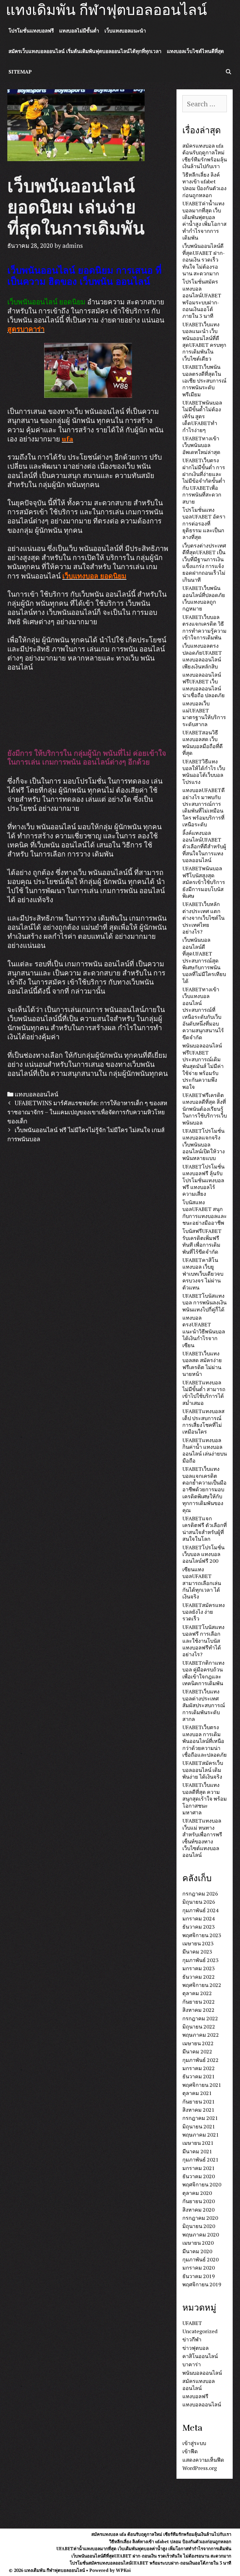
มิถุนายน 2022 (199, 2026)
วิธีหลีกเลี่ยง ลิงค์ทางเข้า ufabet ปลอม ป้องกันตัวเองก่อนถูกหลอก (204, 185)
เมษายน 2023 (198, 1943)
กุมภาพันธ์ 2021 (200, 2159)
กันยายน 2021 (199, 2101)
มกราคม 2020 (199, 2268)
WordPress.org (200, 2468)
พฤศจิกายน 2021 (202, 2085)
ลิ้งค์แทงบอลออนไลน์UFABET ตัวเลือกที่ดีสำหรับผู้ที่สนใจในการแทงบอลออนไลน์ (204, 847)
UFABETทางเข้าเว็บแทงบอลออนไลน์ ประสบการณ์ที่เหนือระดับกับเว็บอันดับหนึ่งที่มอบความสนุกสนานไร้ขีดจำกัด (203, 1013)
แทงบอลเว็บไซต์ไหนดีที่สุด (195, 51)
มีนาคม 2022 (197, 2051)
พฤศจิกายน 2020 (202, 2184)
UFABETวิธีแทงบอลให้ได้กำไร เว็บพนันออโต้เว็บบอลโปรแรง (204, 772)
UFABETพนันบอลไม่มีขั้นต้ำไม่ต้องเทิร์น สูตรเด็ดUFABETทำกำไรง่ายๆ (202, 416)
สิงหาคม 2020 (198, 2210)
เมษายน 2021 (198, 2143)
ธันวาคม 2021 (199, 2076)
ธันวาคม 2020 (199, 2176)
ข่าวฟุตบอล (196, 2348)
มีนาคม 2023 (197, 1951)
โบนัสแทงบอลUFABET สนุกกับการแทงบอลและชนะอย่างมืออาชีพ (205, 1212)
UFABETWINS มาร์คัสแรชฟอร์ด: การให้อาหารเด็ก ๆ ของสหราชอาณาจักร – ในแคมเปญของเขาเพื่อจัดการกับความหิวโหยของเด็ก (87, 1112)
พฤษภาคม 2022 (201, 2035)
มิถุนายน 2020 (199, 2226)
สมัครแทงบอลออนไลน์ (199, 2384)
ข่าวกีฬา (192, 2339)
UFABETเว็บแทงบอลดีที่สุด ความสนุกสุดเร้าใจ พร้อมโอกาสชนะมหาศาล (205, 1799)
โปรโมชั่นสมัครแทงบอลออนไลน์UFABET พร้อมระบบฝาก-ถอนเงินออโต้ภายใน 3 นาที (202, 299)
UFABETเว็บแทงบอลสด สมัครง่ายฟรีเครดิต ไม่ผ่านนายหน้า (202, 1364)
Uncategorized (200, 2331)
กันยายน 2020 (199, 2201)
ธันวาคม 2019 (199, 2276)
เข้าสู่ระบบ (194, 2443)
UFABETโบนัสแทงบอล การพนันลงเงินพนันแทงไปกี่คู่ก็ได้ (204, 1302)
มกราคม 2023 (199, 1968)
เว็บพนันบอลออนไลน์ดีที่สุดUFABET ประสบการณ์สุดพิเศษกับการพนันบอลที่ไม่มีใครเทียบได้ (204, 960)
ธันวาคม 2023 (199, 1927)
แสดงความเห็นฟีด (203, 2460)
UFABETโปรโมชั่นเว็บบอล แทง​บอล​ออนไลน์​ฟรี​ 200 (203, 1554)
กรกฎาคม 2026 (200, 1893)
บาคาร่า (192, 2364)
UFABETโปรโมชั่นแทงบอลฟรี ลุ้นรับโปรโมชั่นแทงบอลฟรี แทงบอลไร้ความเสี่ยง (203, 1180)
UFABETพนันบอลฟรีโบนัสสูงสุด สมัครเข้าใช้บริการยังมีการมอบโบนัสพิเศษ (204, 882)
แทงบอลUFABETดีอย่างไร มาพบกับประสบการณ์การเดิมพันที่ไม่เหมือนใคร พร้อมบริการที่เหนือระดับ (204, 807)
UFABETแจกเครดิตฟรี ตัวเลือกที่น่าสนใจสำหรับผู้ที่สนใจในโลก (205, 1528)
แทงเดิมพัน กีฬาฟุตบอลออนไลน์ (106, 10)
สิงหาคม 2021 (198, 2110)
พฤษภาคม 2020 (201, 2234)
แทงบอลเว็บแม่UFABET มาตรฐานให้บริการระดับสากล (204, 714)
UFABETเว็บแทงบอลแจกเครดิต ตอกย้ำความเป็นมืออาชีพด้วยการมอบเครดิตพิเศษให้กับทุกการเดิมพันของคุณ (204, 1489)
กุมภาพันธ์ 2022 (200, 2060)
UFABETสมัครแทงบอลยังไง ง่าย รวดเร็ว (204, 1612)
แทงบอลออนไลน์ (36, 1094)
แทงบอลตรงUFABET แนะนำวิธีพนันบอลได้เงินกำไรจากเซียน (204, 1331)
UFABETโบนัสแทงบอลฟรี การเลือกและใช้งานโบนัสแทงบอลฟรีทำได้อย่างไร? (203, 1641)
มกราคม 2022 (199, 2068)
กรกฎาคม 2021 (200, 2118)
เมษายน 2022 (198, 2043)
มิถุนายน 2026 (199, 1902)
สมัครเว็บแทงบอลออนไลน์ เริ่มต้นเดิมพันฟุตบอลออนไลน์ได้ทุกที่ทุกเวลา (85, 51)
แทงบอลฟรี (195, 2396)
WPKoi (123, 2570)
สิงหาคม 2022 (198, 2010)
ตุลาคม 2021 (197, 2093)
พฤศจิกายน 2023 (202, 1935)
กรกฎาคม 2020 (200, 2218)
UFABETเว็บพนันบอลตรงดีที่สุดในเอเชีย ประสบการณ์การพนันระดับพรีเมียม (204, 381)
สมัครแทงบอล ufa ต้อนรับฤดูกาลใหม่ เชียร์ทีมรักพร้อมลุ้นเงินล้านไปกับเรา (205, 156)
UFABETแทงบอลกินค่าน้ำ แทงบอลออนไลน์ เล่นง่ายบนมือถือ (205, 1450)
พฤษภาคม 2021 (201, 2135)
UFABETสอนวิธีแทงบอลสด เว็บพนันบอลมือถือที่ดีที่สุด (203, 743)
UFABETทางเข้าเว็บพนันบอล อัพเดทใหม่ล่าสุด (201, 445)
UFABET (192, 2323)
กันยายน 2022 (199, 2002)
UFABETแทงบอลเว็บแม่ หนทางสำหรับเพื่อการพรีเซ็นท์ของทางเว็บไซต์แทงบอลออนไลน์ (202, 1838)
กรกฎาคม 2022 (200, 2018)
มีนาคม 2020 (197, 2251)
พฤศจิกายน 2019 (202, 2284)
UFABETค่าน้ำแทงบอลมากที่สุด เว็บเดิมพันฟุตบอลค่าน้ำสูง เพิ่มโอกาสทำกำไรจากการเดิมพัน (204, 220)
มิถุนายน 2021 (199, 2126)
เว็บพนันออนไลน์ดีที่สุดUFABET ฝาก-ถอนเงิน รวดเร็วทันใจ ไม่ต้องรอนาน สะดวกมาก (204, 260)
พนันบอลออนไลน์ (202, 2373)
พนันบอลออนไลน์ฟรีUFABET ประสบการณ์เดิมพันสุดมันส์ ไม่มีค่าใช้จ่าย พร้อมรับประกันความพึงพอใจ (203, 1066)
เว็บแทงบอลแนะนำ (125, 31)
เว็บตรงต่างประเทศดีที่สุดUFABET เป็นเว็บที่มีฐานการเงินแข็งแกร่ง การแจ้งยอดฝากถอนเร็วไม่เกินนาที (204, 563)
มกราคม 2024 (199, 1918)
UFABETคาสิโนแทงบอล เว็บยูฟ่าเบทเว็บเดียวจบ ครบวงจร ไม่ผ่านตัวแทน (203, 1274)
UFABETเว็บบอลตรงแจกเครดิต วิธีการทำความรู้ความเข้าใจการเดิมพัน (204, 627)
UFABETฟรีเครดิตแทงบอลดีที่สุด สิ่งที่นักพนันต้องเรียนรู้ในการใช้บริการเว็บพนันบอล (205, 1109)
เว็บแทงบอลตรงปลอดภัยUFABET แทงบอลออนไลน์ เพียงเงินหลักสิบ (202, 656)
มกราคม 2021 (199, 2168)
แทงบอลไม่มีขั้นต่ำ (79, 31)
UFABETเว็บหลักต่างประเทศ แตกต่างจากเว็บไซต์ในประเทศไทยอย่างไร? (203, 918)
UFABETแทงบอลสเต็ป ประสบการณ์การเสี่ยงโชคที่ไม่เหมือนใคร (203, 1421)
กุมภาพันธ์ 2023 (200, 1960)
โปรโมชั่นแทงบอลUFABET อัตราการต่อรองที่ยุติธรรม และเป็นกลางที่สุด (204, 523)
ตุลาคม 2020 (197, 2193)
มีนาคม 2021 (197, 2151)
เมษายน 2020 (198, 2243)
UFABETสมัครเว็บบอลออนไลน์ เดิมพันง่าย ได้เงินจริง (203, 1770)
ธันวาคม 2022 (199, 1977)
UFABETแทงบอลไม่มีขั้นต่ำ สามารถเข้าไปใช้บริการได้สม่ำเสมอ (204, 1393)
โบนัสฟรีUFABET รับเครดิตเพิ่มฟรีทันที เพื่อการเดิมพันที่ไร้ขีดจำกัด (202, 1241)
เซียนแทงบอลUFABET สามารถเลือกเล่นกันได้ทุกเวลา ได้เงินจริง (202, 1583)
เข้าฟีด (190, 2451)
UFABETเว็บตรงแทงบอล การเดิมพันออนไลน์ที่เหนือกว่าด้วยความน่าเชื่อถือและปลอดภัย (205, 1741)
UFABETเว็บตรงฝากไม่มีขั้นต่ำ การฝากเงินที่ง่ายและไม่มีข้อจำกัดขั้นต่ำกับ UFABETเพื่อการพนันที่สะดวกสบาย (204, 481)
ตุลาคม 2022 (197, 1993)
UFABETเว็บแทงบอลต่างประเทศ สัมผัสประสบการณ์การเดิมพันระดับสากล (204, 1705)
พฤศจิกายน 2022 (202, 1985)
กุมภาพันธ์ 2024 (200, 1910)
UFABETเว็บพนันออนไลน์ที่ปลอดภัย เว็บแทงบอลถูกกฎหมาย (204, 598)
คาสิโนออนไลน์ (200, 2356)
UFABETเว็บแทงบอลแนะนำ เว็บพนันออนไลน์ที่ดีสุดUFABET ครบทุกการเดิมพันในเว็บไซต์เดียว (204, 341)
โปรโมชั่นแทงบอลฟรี (31, 31)
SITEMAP (20, 72)
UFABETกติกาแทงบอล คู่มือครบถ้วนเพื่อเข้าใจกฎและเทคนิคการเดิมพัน (203, 1673)
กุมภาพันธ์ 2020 (200, 2259)
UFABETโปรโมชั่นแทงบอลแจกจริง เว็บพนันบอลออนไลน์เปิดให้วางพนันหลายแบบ (204, 1144)
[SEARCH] (228, 72)
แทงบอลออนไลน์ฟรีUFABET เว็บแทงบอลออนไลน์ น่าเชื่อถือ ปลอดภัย (204, 685)
